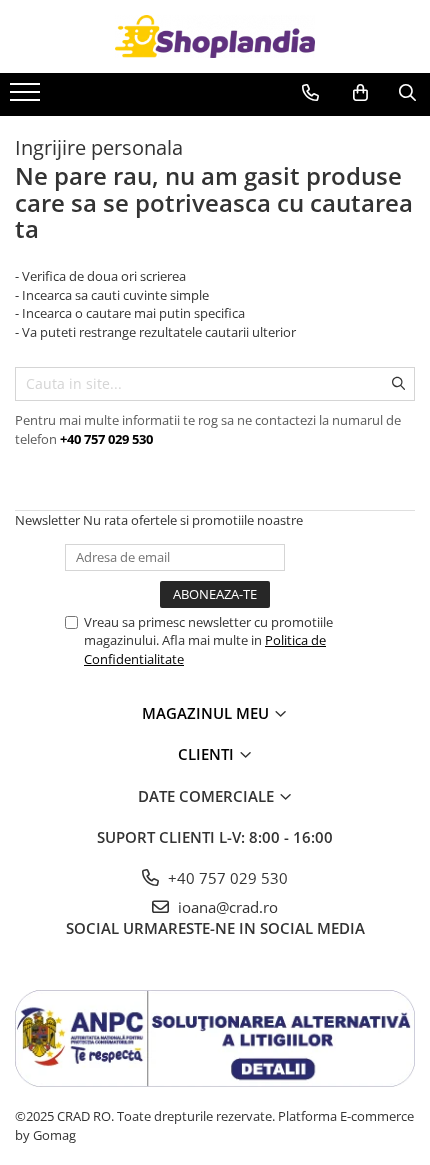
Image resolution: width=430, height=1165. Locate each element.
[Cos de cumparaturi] (360, 93)
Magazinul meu (207, 713)
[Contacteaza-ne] (310, 93)
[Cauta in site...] (407, 93)
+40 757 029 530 (226, 878)
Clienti (208, 754)
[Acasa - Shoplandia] (215, 36)
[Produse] (27, 98)
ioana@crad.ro (226, 907)
